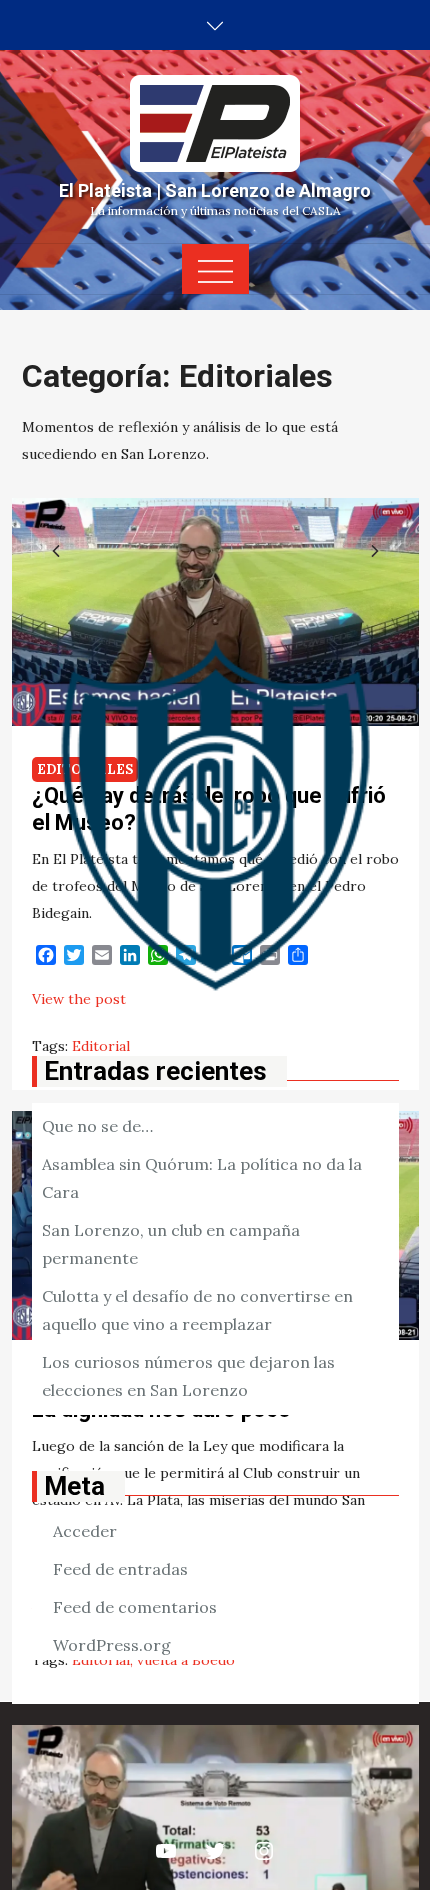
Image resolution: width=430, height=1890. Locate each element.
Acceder (85, 1531)
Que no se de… (97, 1126)
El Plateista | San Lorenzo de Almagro (215, 190)
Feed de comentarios (135, 1607)
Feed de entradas (120, 1569)
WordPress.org (112, 1645)
